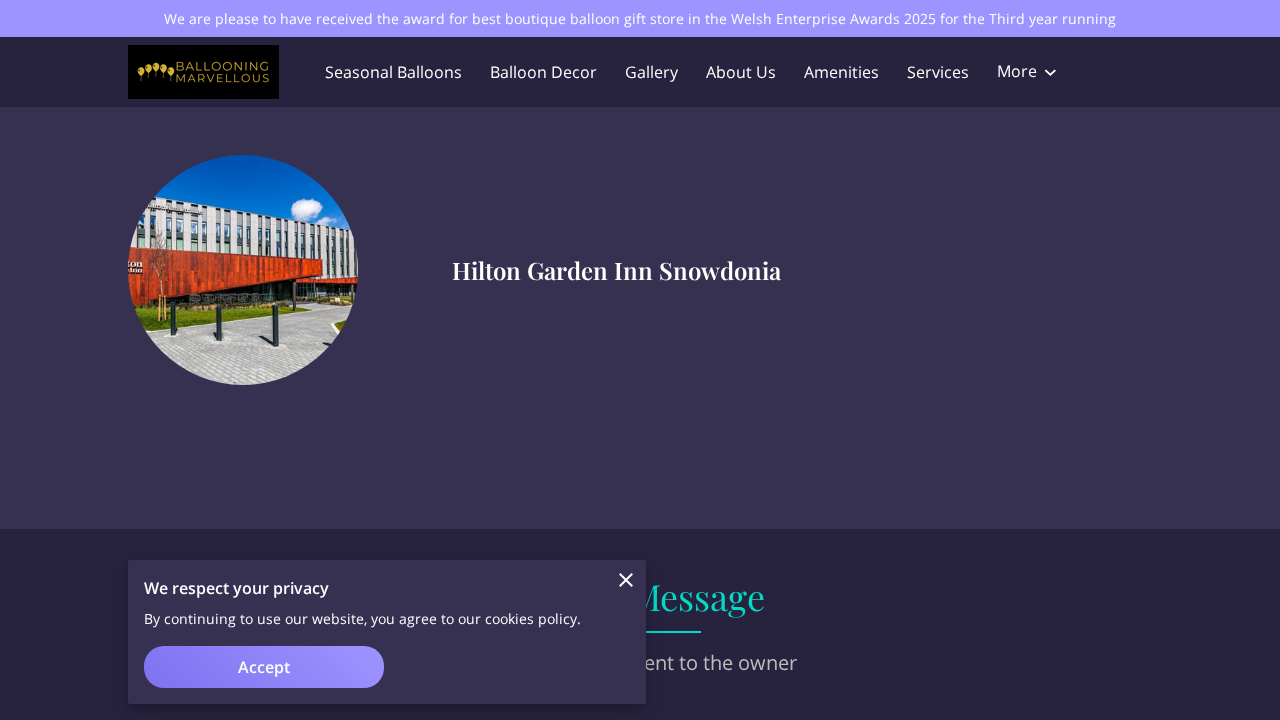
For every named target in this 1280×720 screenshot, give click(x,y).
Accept (264, 667)
